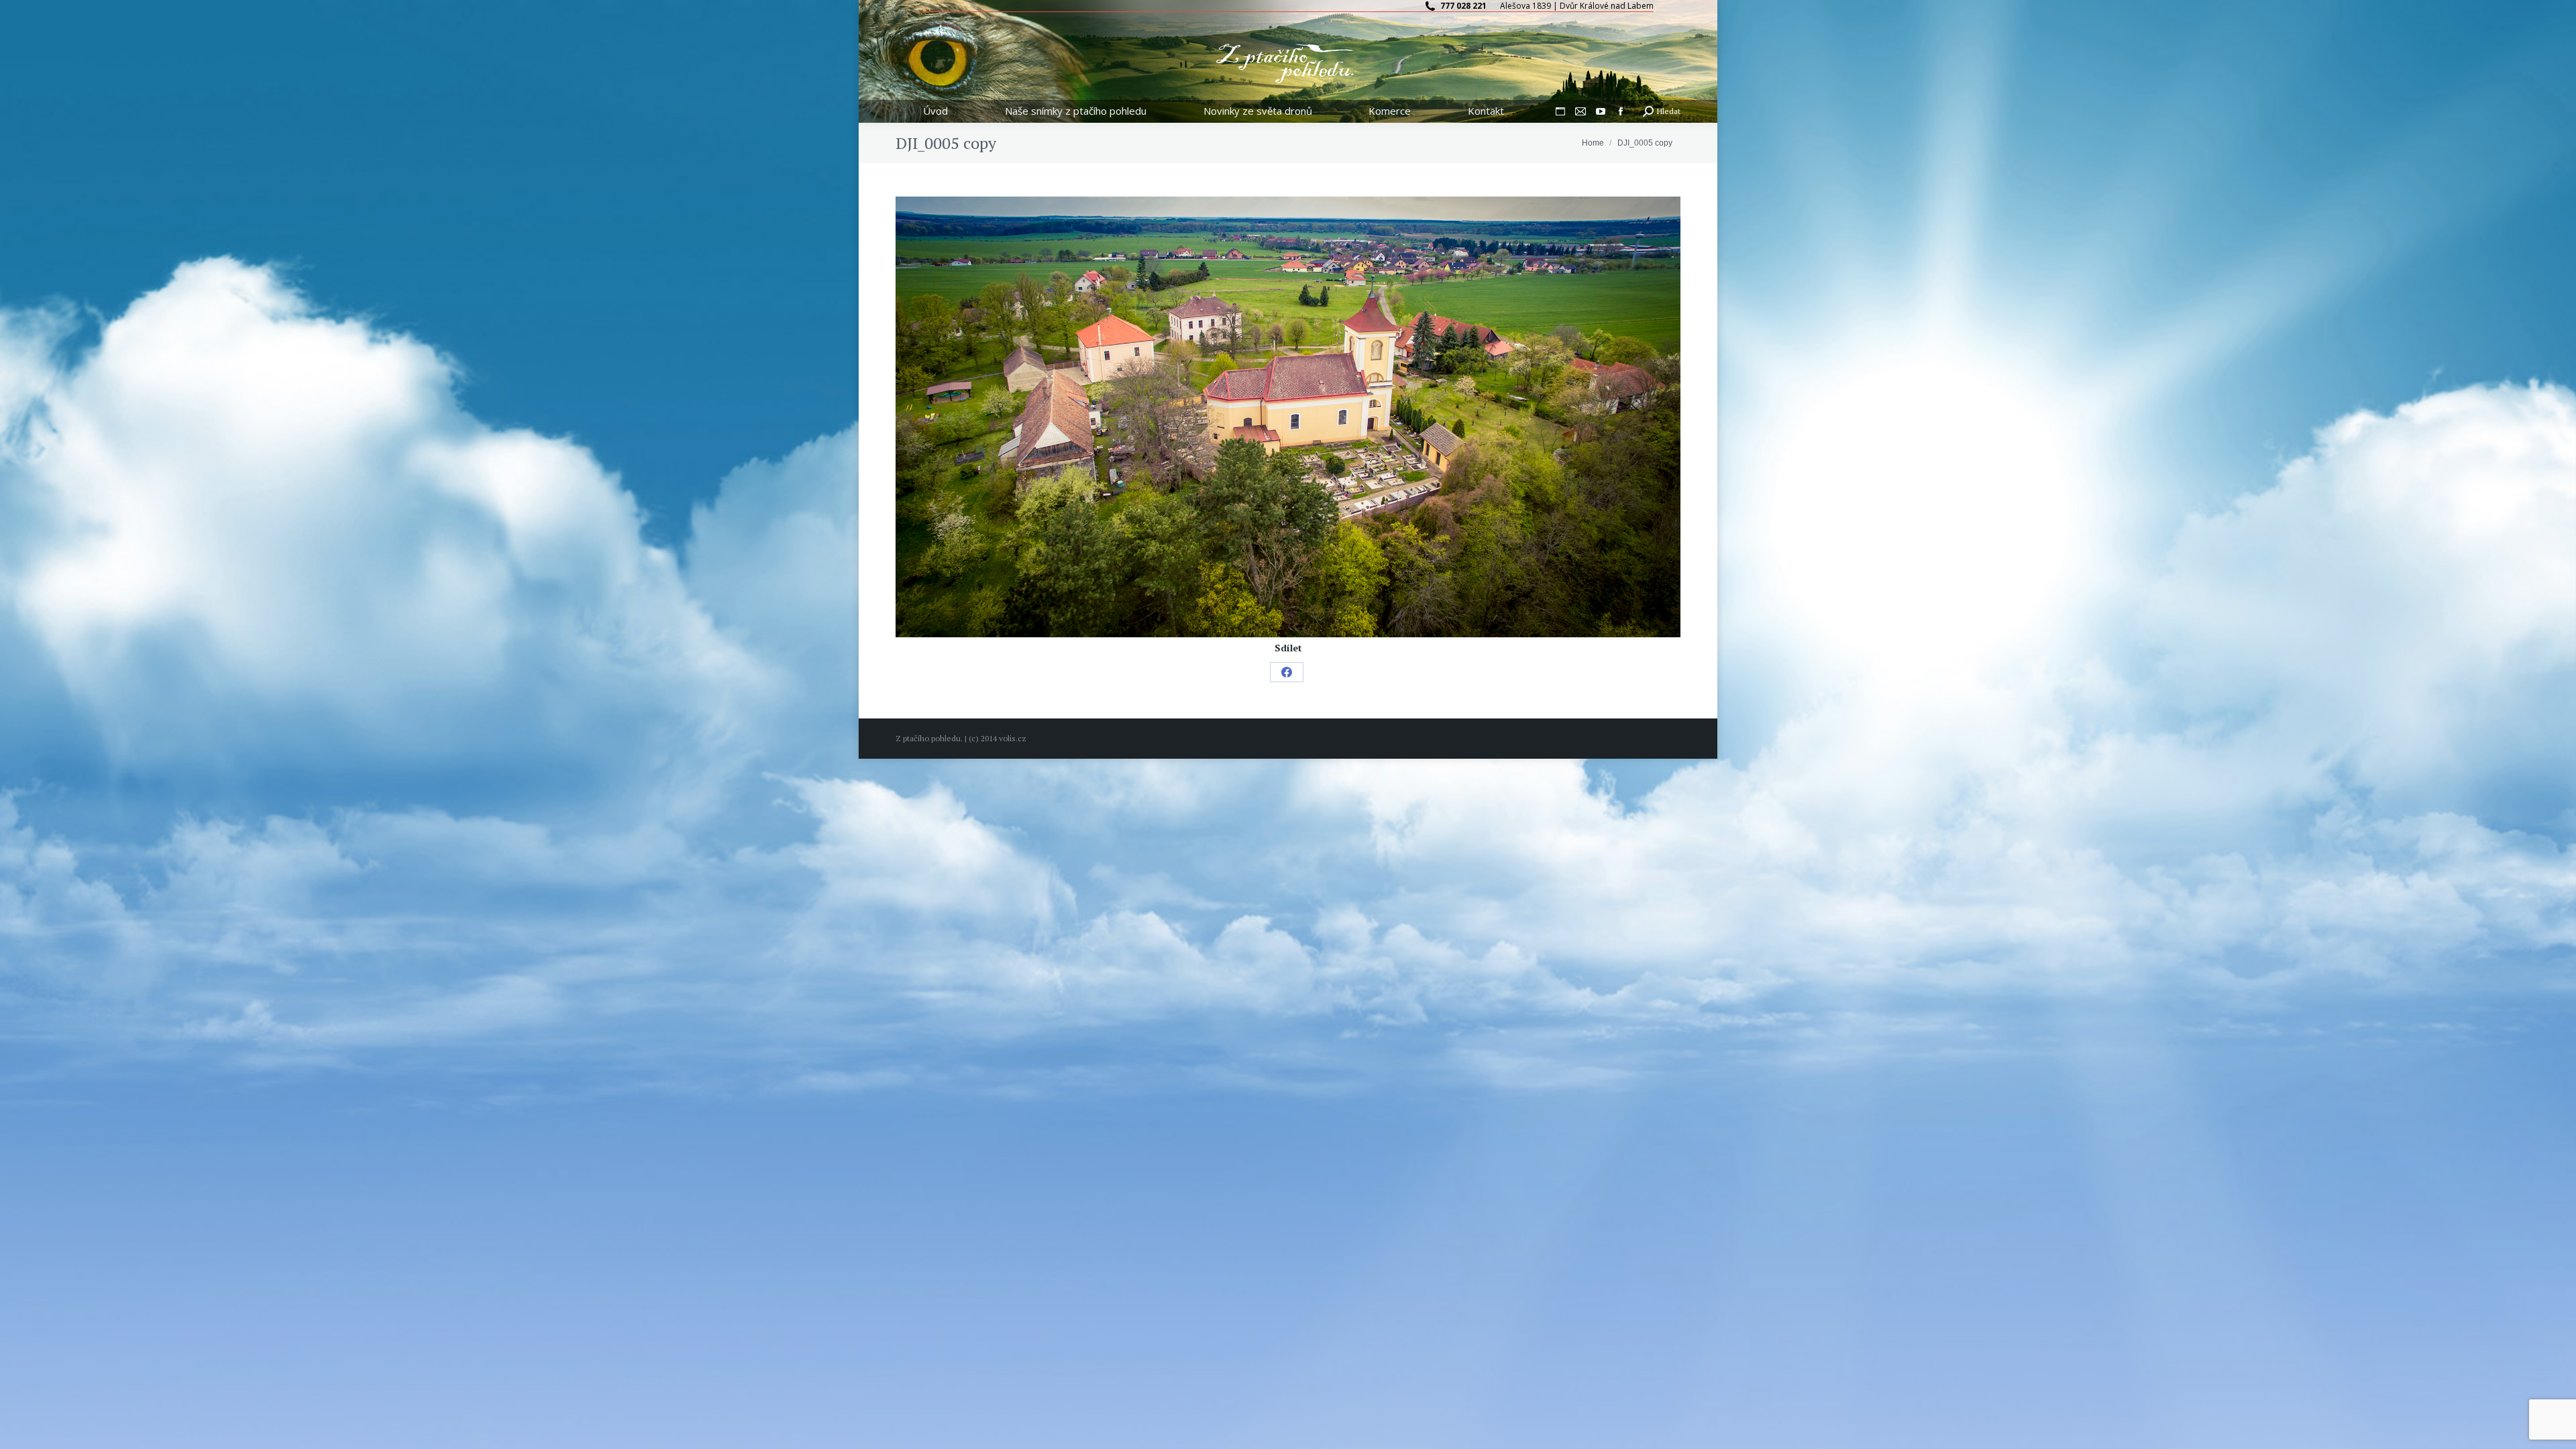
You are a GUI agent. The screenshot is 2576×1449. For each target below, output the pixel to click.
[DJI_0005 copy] (1288, 417)
